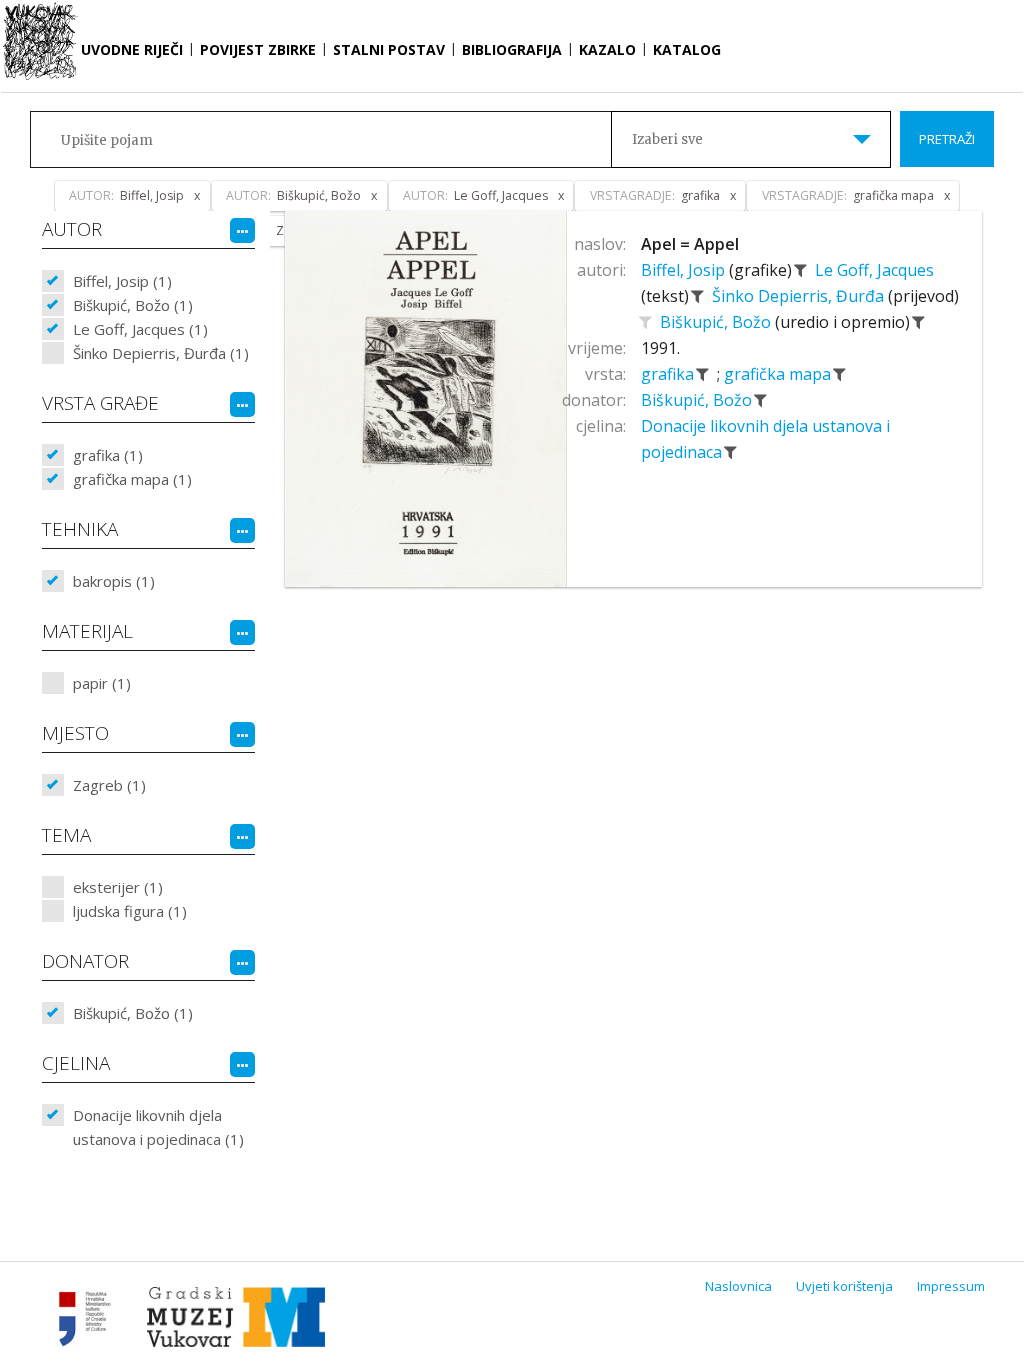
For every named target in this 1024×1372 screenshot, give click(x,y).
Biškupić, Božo (717, 322)
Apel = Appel (690, 244)
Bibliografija (512, 49)
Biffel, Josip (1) (122, 281)
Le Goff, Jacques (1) (140, 329)
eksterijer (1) (118, 887)
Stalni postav (389, 49)
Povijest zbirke (258, 49)
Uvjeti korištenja (844, 1286)
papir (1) (102, 683)
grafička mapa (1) (132, 479)
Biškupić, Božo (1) (133, 305)
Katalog (687, 49)
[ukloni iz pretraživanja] (801, 270)
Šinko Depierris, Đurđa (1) (161, 353)
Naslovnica (738, 1286)
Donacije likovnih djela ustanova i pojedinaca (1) (158, 1127)
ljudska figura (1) (130, 911)
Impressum (951, 1286)
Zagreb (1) (109, 785)
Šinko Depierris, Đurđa (800, 296)
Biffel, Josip (685, 270)
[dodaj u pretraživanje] (646, 322)
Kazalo (607, 49)
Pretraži (947, 139)
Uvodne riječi (132, 49)
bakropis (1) (114, 581)
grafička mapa (779, 374)
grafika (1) (108, 455)
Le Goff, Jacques (874, 270)
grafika (669, 374)
